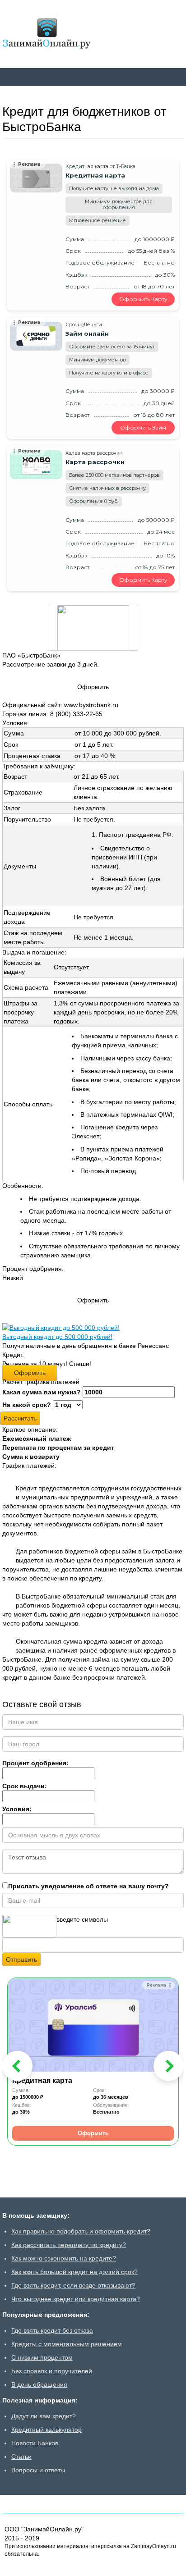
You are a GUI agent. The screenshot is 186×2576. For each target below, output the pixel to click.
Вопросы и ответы (38, 2470)
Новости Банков (35, 2443)
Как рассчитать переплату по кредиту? (69, 2245)
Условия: (17, 1809)
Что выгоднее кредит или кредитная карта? (76, 2299)
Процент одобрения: (35, 1763)
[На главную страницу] (46, 34)
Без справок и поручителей (52, 2371)
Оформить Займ (143, 427)
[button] (17, 2066)
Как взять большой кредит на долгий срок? (74, 2272)
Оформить (30, 1373)
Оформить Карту (143, 299)
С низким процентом (42, 2357)
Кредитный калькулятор (46, 2430)
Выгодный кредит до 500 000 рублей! (57, 1337)
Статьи (21, 2457)
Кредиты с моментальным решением (67, 2344)
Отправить (21, 1959)
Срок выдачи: (25, 1786)
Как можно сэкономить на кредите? (64, 2258)
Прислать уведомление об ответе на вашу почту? (88, 1886)
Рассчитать (20, 1418)
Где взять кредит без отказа (52, 2330)
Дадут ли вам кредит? (44, 2416)
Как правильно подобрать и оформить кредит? (81, 2231)
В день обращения (39, 2384)
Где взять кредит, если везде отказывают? (73, 2285)
